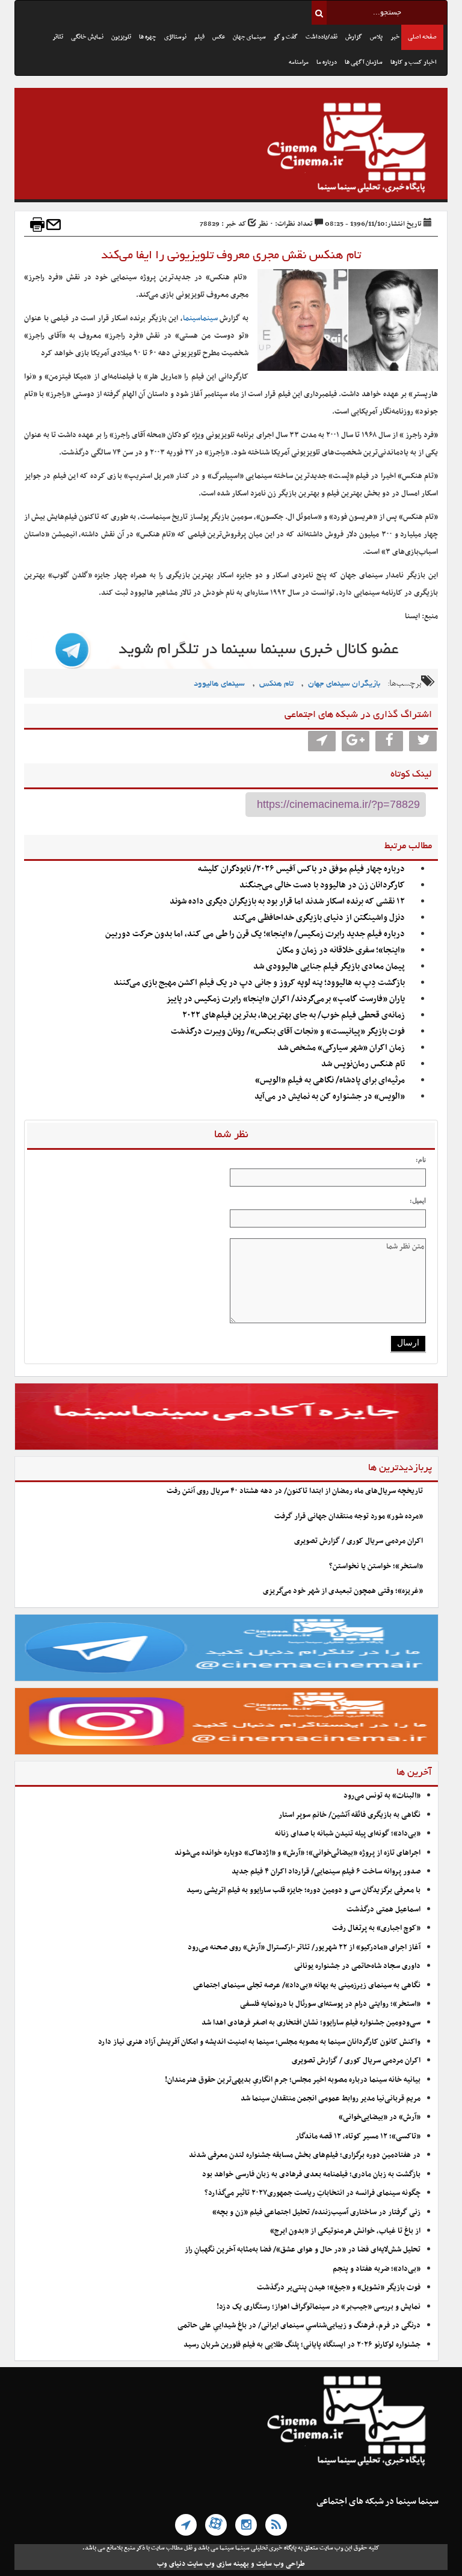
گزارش (354, 37)
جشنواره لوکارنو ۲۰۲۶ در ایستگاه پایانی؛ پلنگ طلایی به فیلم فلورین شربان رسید (302, 2345)
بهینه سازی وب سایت (218, 2564)
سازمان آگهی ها (364, 62)
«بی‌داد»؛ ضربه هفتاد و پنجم (377, 2269)
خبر (395, 37)
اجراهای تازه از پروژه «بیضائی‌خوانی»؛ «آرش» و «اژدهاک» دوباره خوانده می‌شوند (297, 1853)
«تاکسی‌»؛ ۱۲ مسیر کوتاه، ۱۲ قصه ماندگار (358, 2137)
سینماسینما (200, 318)
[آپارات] (216, 2525)
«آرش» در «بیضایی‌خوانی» (380, 2117)
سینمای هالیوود (219, 684)
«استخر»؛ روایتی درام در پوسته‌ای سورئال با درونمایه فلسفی (330, 2004)
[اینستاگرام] (246, 2525)
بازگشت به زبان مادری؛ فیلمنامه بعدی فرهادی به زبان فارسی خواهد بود (311, 2174)
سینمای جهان (249, 37)
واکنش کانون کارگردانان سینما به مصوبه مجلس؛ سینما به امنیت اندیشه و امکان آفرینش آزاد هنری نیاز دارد (259, 2042)
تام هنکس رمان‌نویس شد (363, 1064)
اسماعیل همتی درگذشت (383, 1910)
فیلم (199, 37)
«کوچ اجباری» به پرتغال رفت (376, 1928)
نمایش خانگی (87, 37)
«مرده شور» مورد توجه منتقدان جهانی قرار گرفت (349, 1516)
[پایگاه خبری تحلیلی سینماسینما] (231, 149)
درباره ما (327, 62)
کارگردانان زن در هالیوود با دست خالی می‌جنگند (322, 885)
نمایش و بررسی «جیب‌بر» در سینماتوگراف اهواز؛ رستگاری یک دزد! (319, 2307)
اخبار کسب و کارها (414, 62)
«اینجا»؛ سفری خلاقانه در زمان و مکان (341, 950)
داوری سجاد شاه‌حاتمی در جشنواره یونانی (357, 1966)
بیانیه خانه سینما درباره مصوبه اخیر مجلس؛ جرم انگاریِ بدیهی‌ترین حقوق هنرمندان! (293, 2080)
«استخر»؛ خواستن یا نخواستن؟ (376, 1566)
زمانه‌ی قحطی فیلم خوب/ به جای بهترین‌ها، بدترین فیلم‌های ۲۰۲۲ (294, 1015)
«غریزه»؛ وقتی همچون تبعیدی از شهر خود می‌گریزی (343, 1591)
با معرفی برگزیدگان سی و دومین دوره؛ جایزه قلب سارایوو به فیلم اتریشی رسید (303, 1890)
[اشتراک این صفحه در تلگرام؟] (322, 741)
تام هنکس (276, 684)
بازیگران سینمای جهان (344, 684)
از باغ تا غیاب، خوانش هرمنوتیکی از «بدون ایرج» (345, 2231)
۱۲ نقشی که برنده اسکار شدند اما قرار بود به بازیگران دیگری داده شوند (287, 902)
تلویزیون (121, 37)
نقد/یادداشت (322, 37)
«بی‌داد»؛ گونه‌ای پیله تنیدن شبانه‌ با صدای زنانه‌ (348, 1834)
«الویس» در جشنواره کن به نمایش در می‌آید (330, 1097)
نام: (421, 1159)
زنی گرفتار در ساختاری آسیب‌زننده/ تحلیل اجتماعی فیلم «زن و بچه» (316, 2212)
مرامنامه (299, 62)
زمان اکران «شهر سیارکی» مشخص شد (341, 1048)
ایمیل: (418, 1200)
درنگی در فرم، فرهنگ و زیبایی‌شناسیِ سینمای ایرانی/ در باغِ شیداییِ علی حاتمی (299, 2326)
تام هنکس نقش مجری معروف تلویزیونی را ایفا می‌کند (231, 256)
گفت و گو (286, 37)
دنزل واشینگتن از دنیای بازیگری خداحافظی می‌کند (319, 918)
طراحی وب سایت (281, 2564)
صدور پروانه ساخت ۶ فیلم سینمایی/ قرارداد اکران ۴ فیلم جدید (326, 1872)
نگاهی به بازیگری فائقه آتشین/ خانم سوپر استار (350, 1815)
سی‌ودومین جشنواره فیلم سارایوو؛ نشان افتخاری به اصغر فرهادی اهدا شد (311, 2023)
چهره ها (148, 37)
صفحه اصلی (422, 37)
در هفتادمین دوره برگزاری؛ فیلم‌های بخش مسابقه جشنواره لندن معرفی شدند (305, 2155)
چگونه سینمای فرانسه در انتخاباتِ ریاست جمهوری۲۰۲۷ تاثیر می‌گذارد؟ (313, 2193)
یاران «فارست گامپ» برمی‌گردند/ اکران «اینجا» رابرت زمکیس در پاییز (285, 999)
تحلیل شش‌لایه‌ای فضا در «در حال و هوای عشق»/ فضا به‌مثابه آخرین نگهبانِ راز (303, 2250)
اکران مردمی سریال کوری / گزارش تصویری (359, 1541)
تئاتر (58, 37)
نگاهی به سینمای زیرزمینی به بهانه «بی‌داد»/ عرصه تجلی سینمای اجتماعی (306, 1985)
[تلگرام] (186, 2525)
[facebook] (389, 741)
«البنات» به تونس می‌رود (382, 1796)
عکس (219, 37)
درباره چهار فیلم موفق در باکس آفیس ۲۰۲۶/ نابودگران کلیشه (301, 869)
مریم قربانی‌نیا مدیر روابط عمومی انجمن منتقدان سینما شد (331, 2099)
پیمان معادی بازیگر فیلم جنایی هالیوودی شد (329, 967)
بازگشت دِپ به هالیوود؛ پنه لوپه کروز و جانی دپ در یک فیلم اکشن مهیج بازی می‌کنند (259, 983)
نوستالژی (175, 37)
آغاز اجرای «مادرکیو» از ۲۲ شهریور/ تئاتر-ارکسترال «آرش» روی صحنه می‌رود (304, 1948)
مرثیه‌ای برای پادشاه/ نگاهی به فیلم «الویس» (330, 1080)
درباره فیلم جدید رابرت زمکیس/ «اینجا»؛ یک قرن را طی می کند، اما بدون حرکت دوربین (255, 934)
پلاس (376, 37)
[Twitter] (423, 741)
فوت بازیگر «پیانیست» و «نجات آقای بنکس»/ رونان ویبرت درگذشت (288, 1032)
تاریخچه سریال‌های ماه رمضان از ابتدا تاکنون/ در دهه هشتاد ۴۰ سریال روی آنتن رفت (295, 1491)
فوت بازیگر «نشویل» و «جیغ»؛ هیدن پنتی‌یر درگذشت (339, 2288)
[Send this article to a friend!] (54, 225)
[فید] (276, 2525)
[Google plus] (356, 741)
